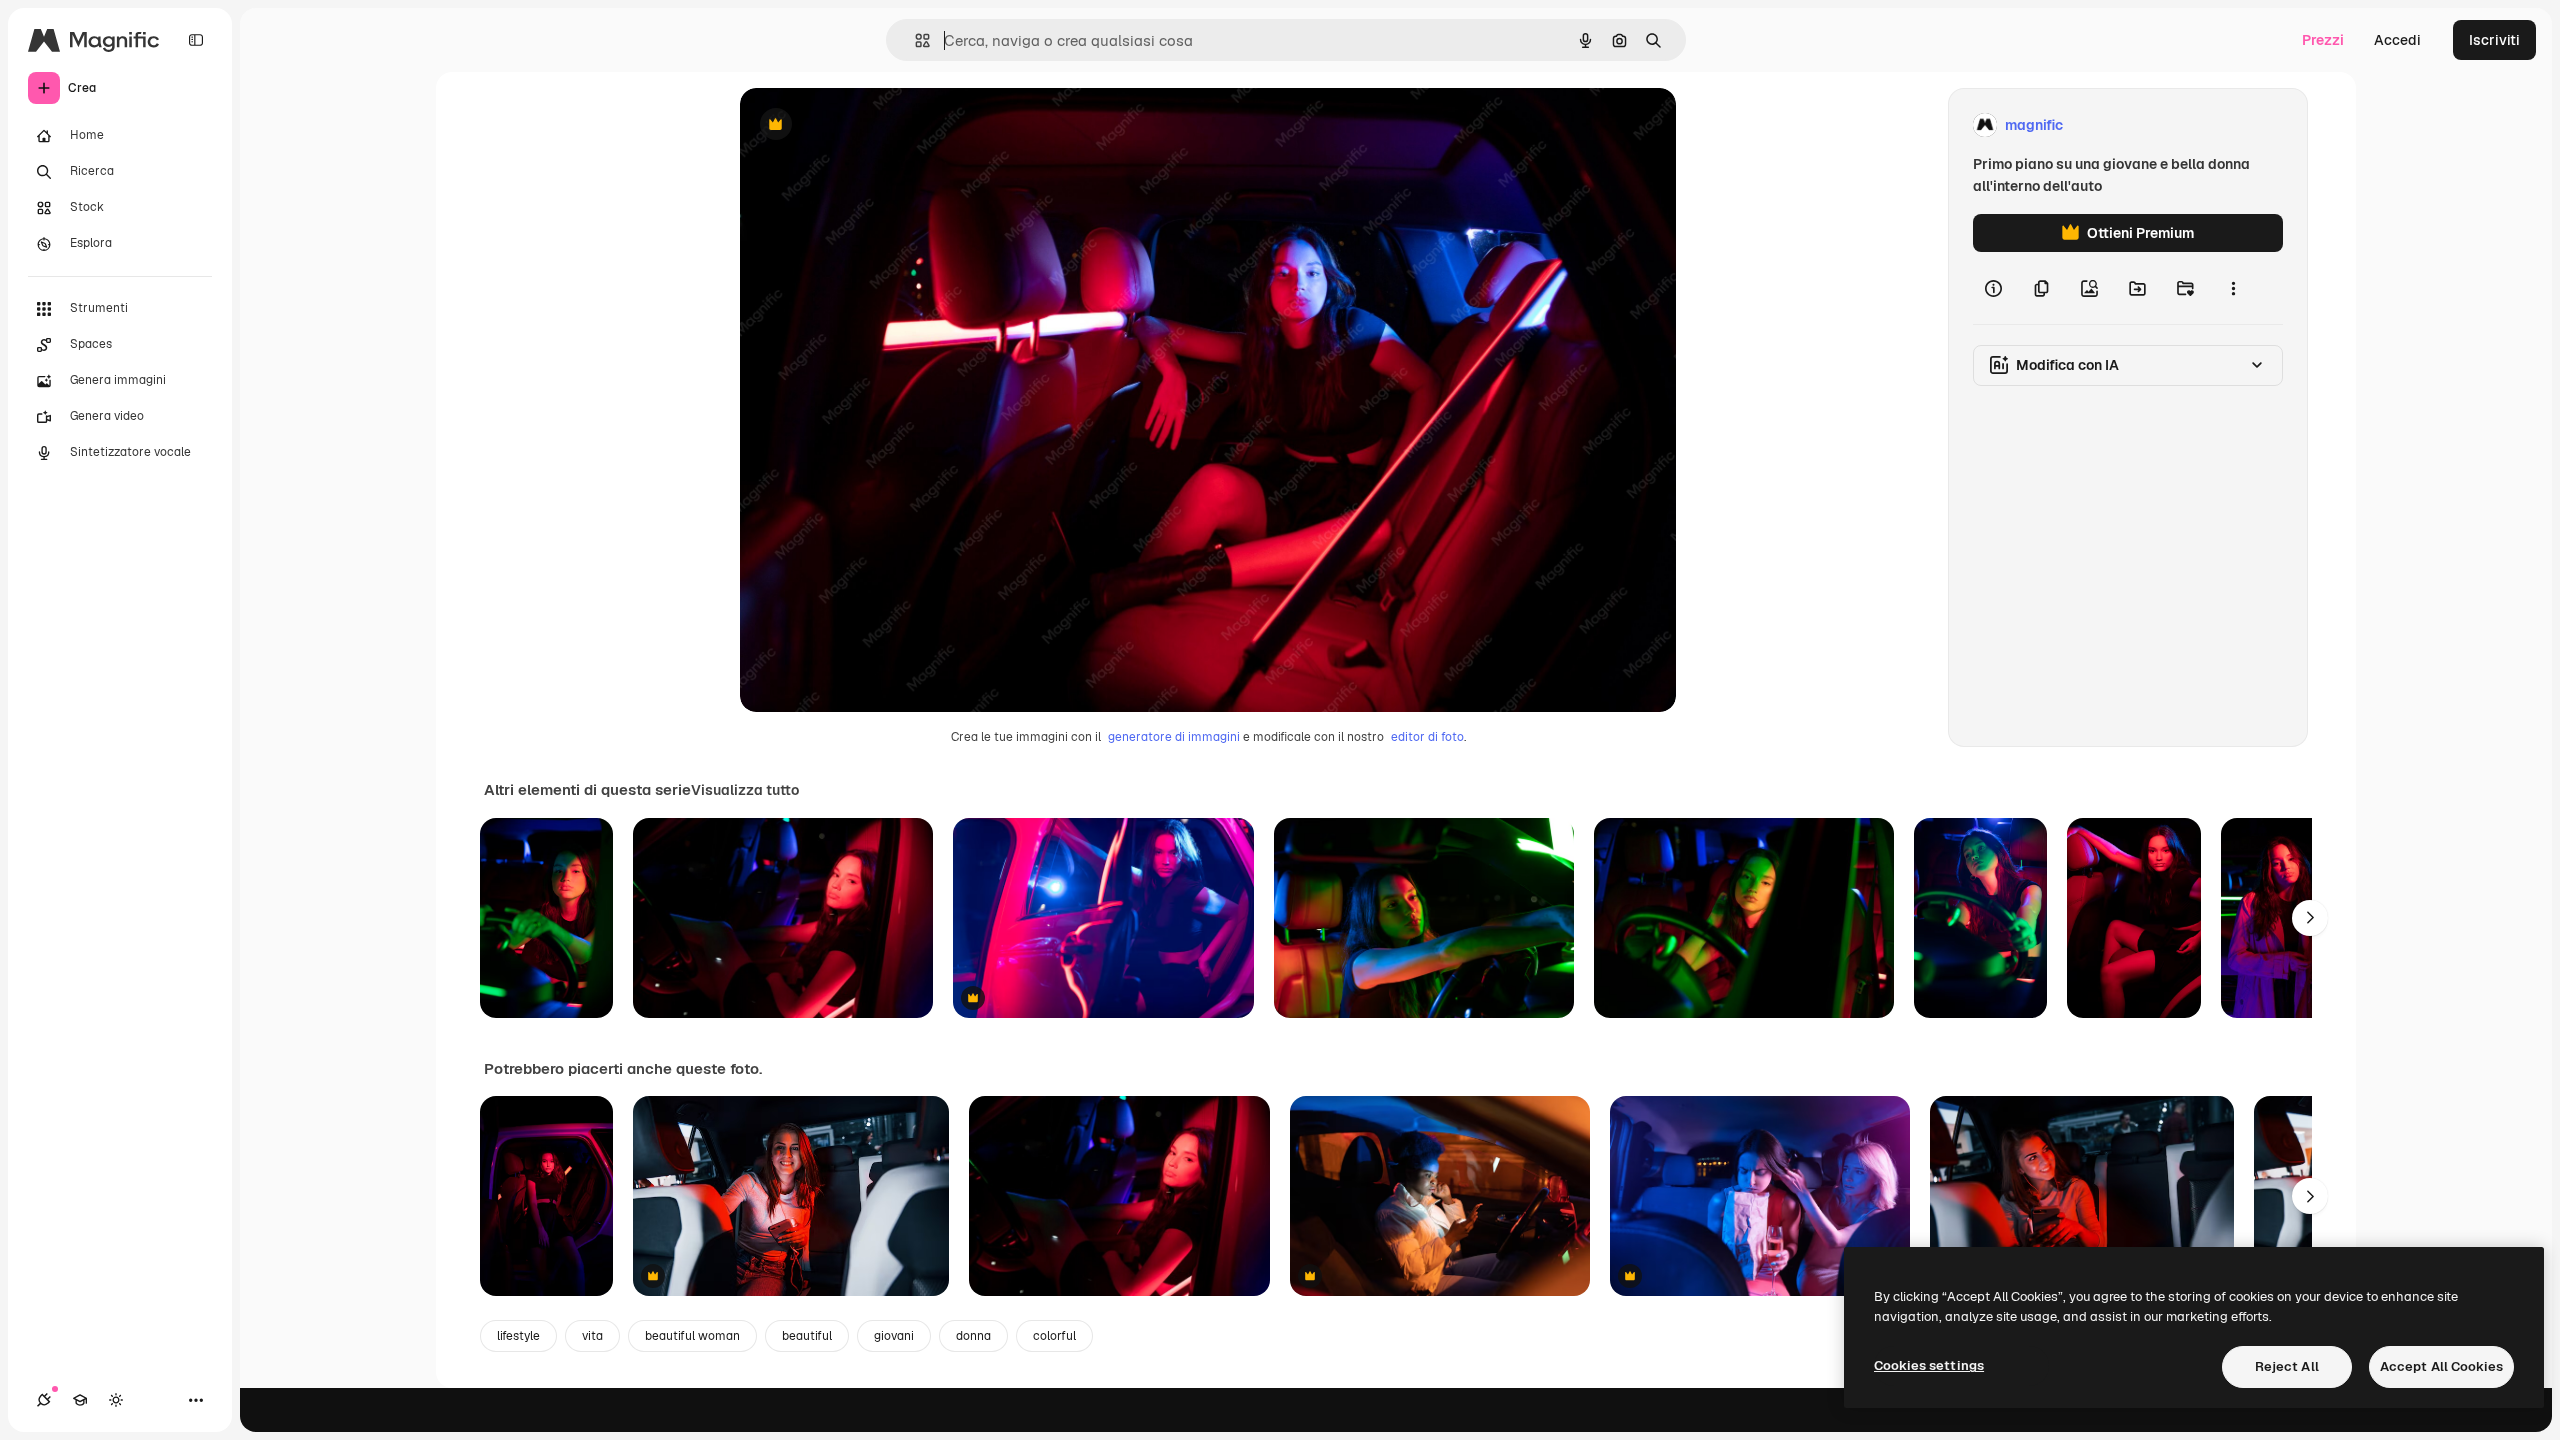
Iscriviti (2494, 40)
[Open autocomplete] (914, 40)
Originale (872, 125)
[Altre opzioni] (2233, 288)
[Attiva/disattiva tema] (116, 1400)
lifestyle (518, 1336)
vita (592, 1336)
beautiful (807, 1336)
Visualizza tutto (745, 790)
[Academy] (80, 1400)
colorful (1054, 1336)
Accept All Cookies (2441, 1366)
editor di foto (1427, 737)
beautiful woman (692, 1336)
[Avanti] (2310, 918)
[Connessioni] (44, 1400)
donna (973, 1336)
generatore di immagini (1174, 737)
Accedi (2397, 40)
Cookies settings (1929, 1365)
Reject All (2287, 1366)
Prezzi (2323, 40)
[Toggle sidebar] (196, 40)
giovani (894, 1336)
